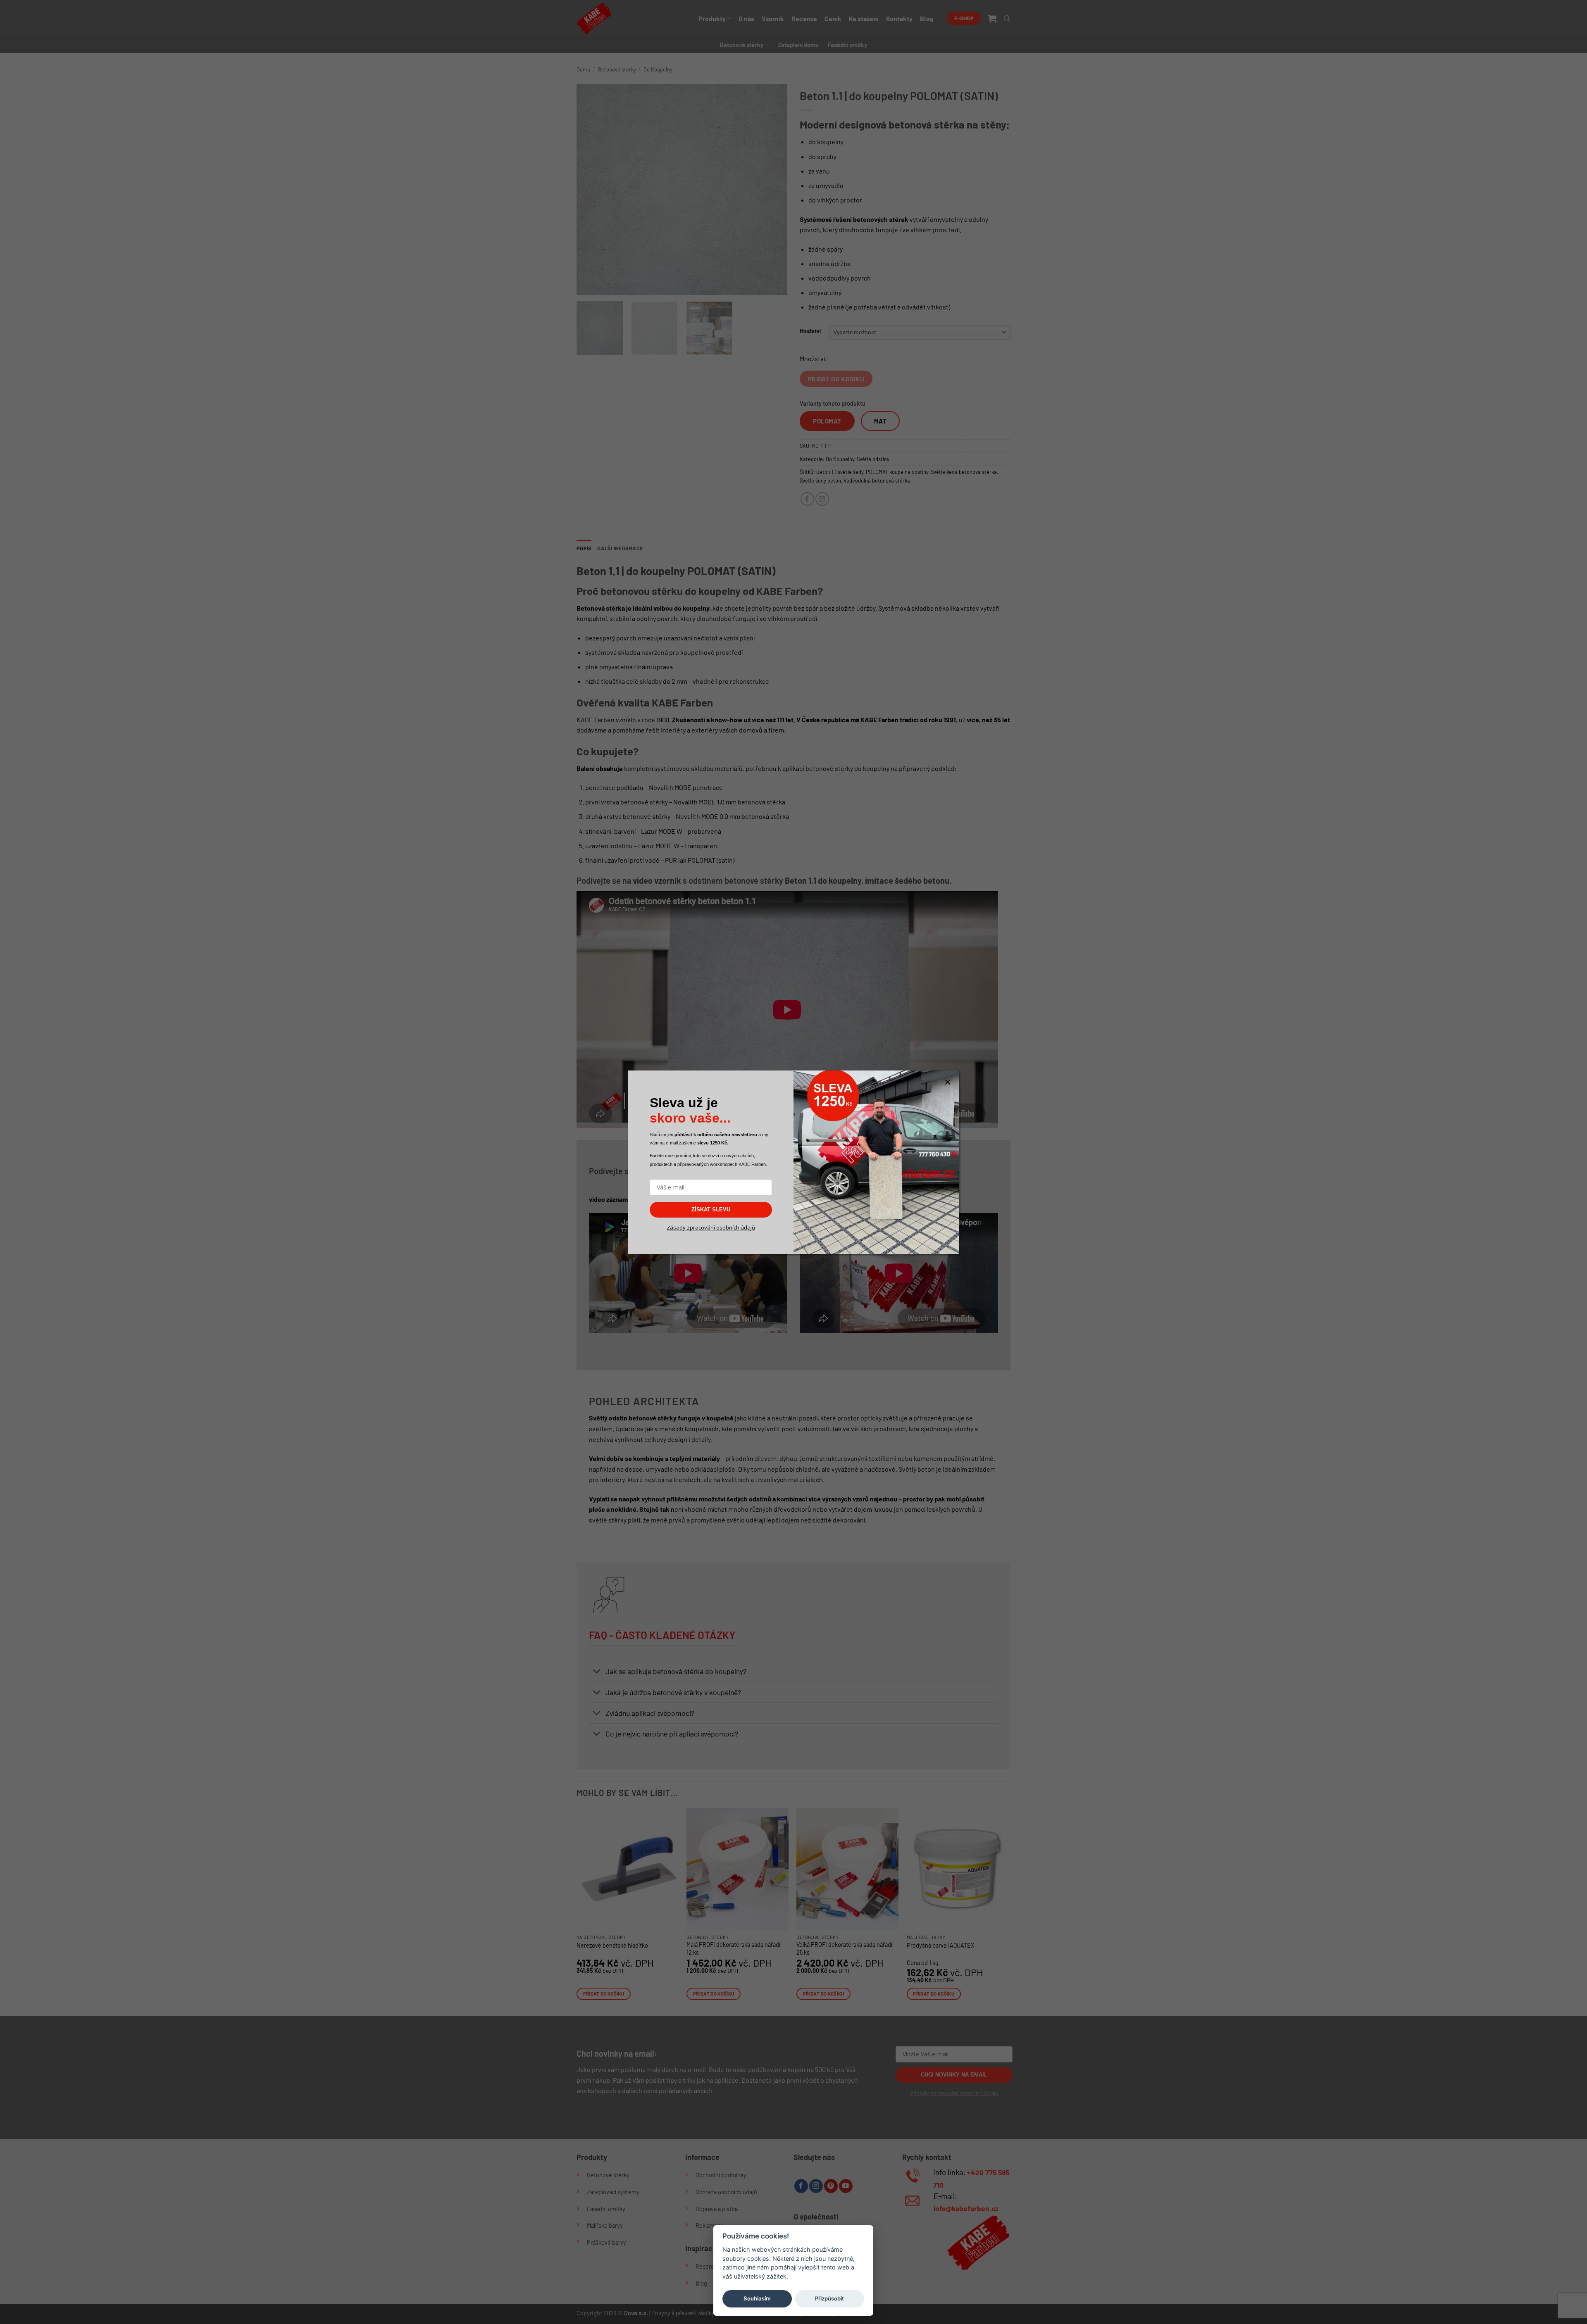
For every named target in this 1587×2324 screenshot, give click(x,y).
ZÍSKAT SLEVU (711, 1210)
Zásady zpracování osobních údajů (711, 1227)
